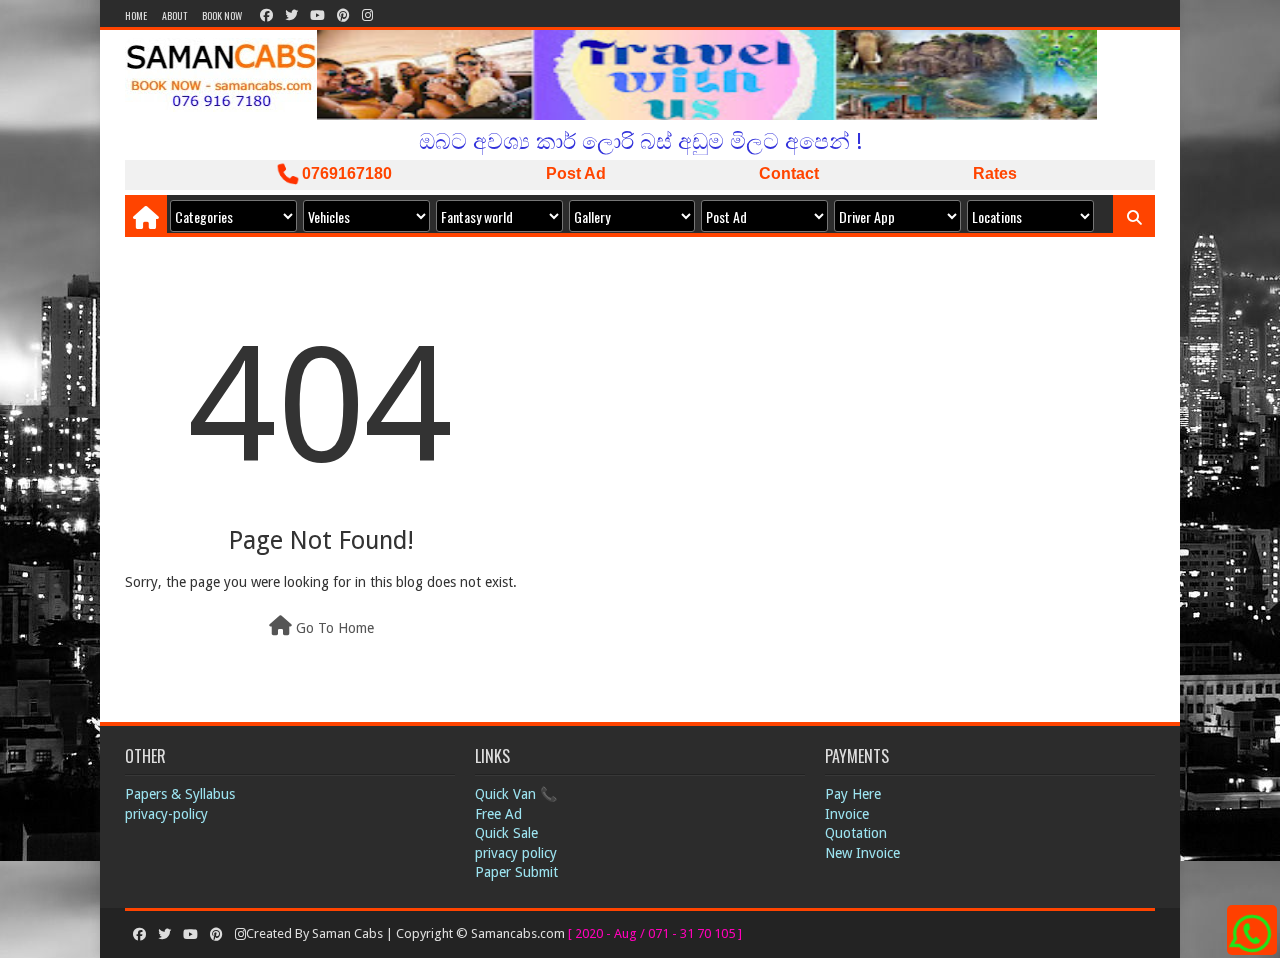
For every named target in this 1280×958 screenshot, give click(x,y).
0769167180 (345, 173)
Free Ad (498, 814)
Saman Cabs (349, 933)
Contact (789, 173)
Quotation (856, 833)
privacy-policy (166, 814)
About (174, 15)
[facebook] (266, 15)
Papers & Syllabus (180, 794)
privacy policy (516, 853)
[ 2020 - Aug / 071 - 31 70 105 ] (655, 933)
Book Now (222, 15)
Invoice (847, 814)
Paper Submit (516, 872)
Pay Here (853, 794)
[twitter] (291, 15)
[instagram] (365, 15)
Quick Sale (506, 833)
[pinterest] (343, 15)
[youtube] (317, 15)
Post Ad (576, 173)
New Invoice (862, 853)
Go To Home (333, 628)
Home (136, 15)
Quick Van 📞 (516, 794)
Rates (995, 173)
